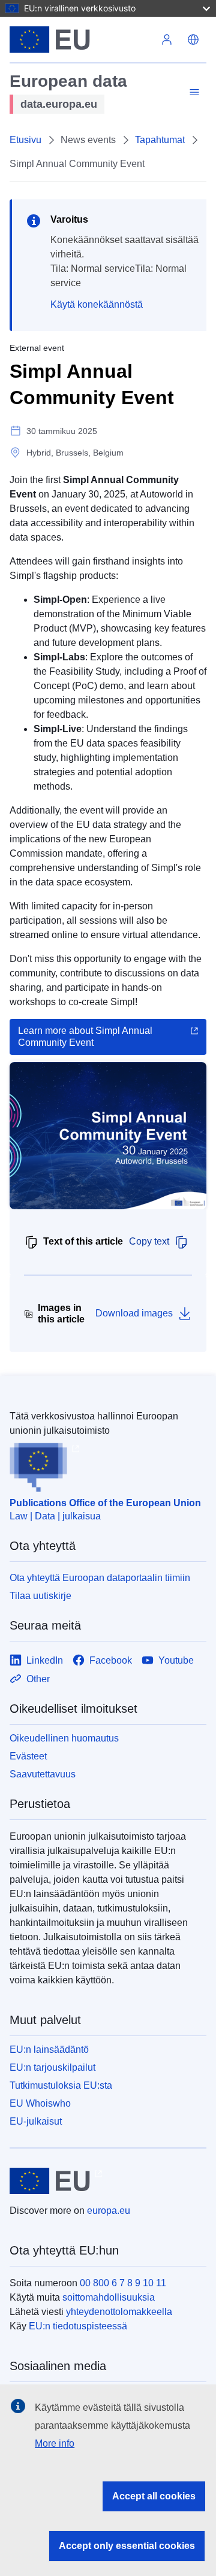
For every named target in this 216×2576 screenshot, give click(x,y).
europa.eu (109, 2211)
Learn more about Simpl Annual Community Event (85, 1037)
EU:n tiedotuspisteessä (78, 2326)
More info (55, 2443)
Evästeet (28, 1756)
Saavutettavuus (43, 1774)
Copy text (149, 1241)
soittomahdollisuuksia (109, 2297)
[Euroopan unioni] (82, 40)
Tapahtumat (160, 140)
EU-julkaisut (36, 2121)
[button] (193, 40)
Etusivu (25, 140)
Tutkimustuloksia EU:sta (61, 2085)
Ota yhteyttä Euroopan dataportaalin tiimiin (100, 1578)
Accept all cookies (154, 2496)
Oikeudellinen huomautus (64, 1738)
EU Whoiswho (40, 2103)
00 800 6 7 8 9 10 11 (123, 2283)
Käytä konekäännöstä (97, 304)
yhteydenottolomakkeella (119, 2312)
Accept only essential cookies (127, 2546)
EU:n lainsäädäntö (49, 2049)
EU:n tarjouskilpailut (52, 2067)
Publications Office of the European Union (105, 1503)
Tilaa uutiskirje (40, 1596)
